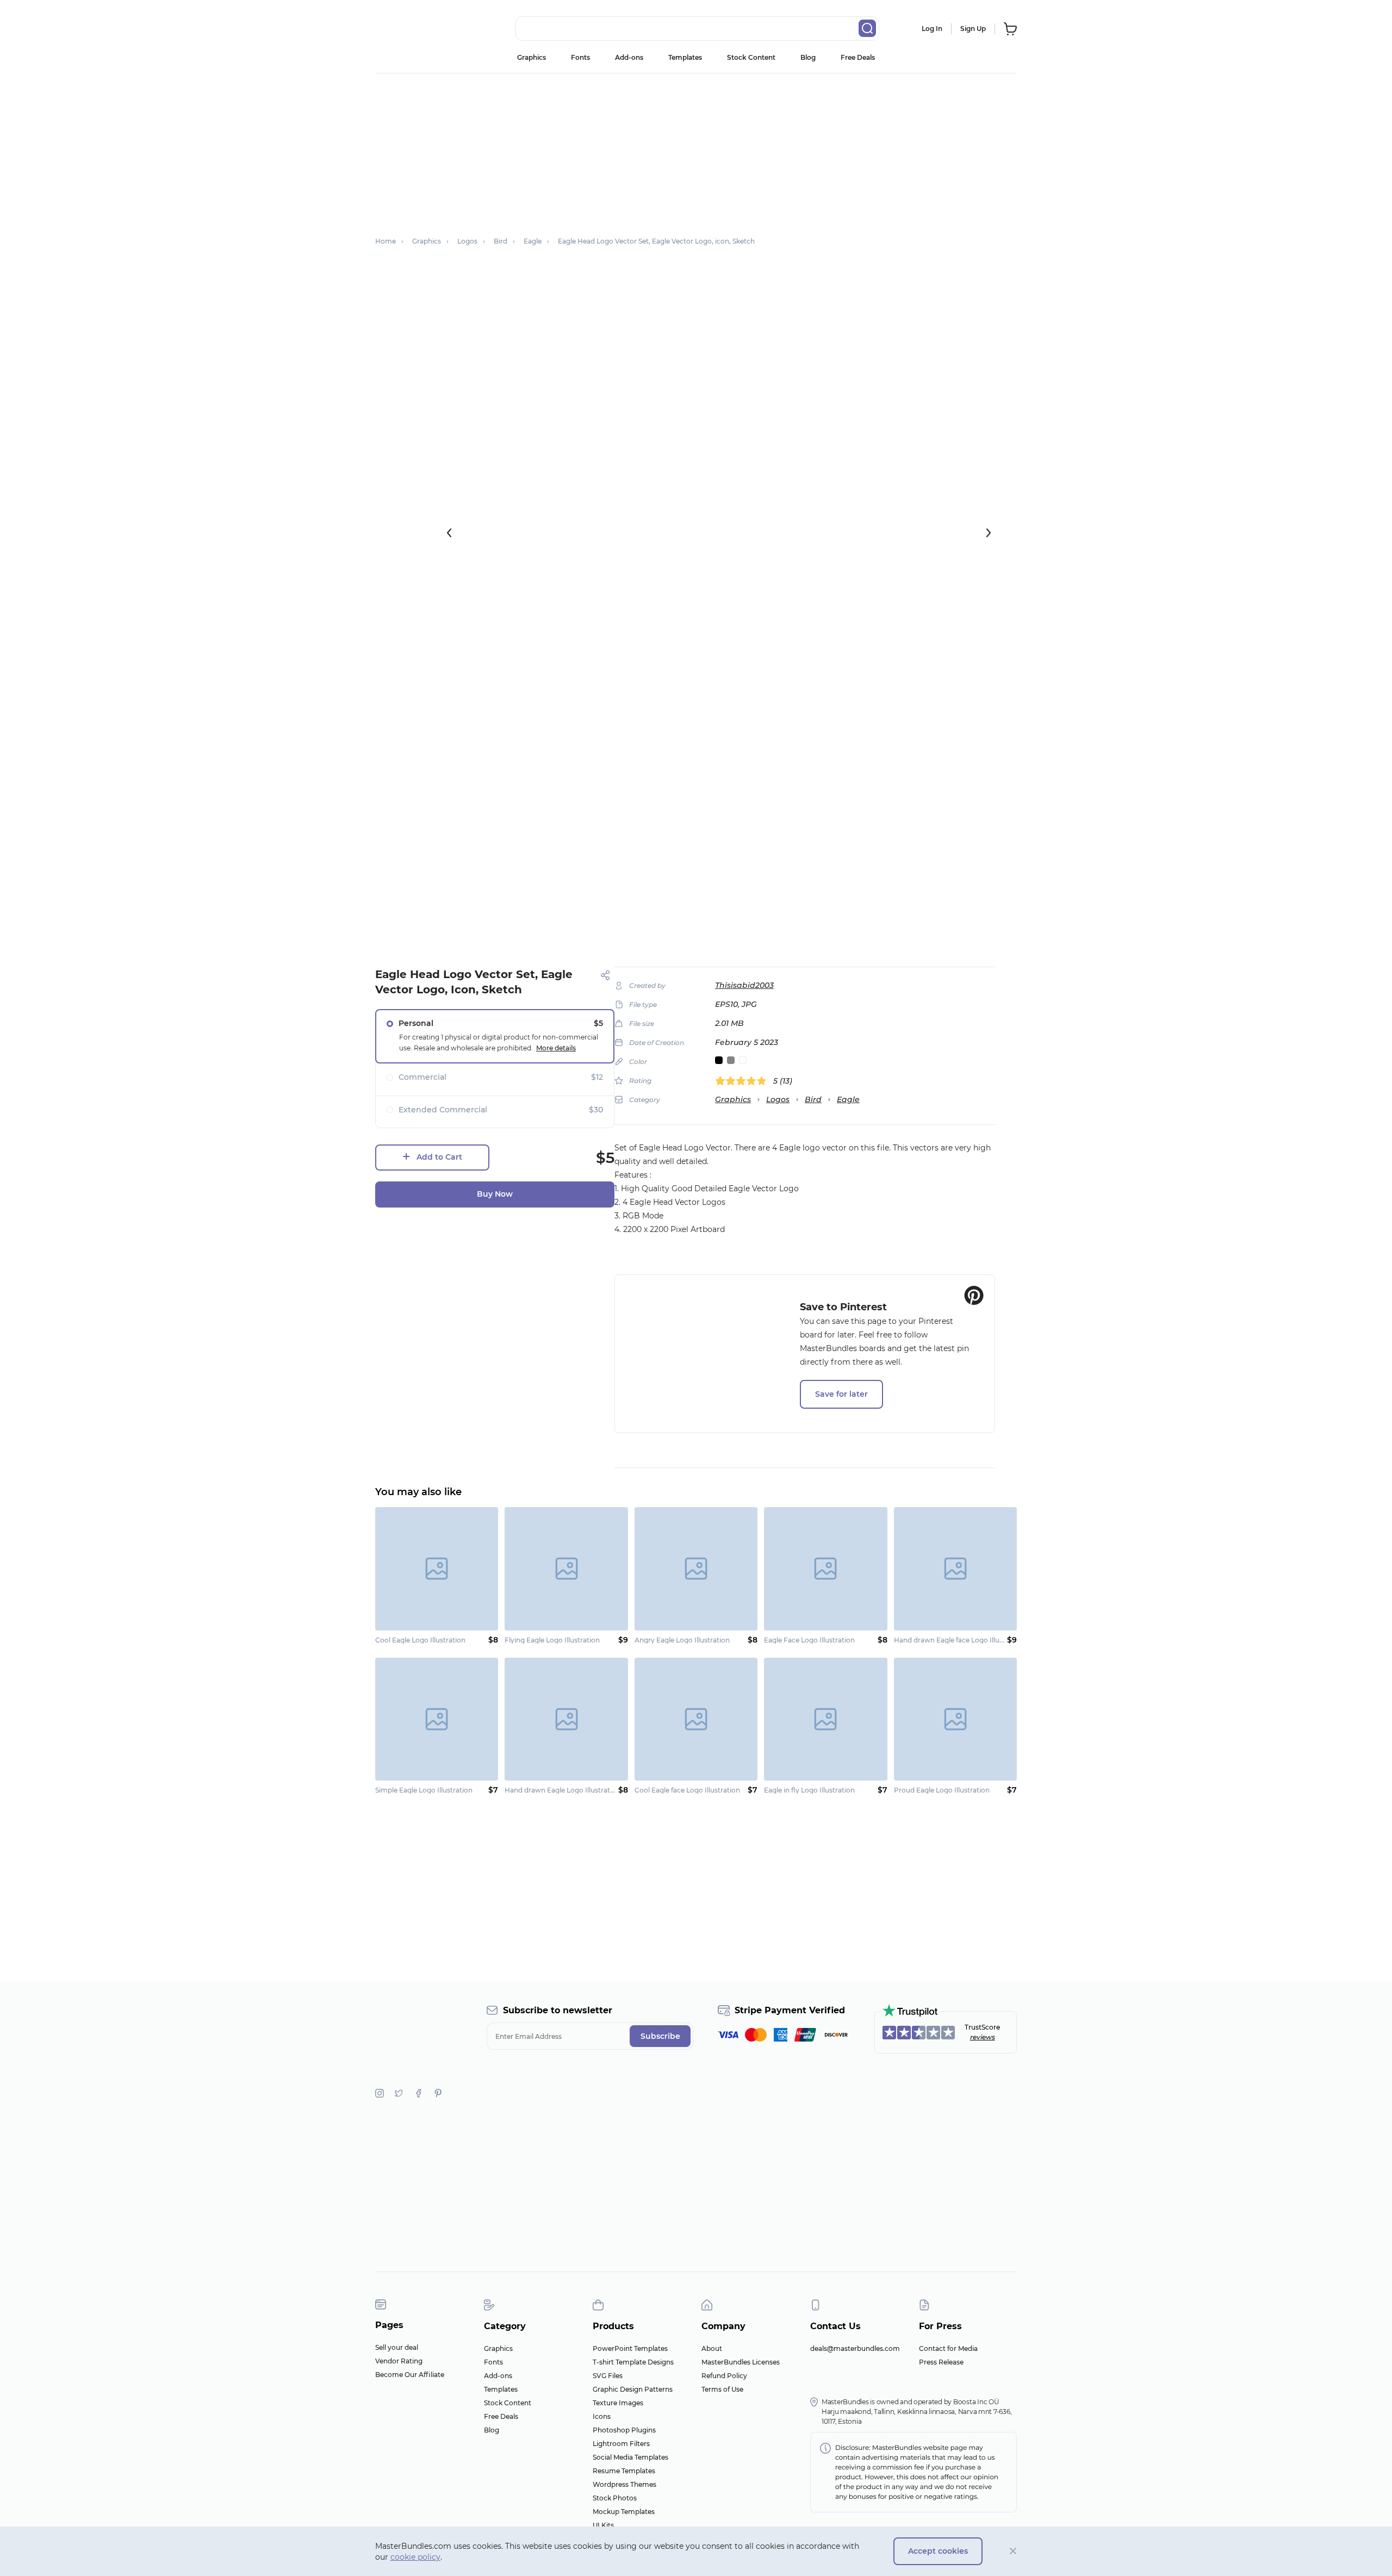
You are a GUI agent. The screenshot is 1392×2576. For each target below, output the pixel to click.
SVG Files (608, 2376)
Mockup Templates (624, 2512)
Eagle (848, 1099)
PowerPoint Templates (630, 2348)
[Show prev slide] (449, 533)
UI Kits (603, 2525)
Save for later (841, 1394)
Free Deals (858, 57)
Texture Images (618, 2403)
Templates (685, 57)
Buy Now (495, 1194)
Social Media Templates (630, 2457)
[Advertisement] (696, 150)
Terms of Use (722, 2389)
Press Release (941, 2362)
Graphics (532, 57)
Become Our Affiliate (410, 2375)
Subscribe (660, 2036)
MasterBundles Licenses (741, 2362)
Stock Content (751, 57)
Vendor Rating (399, 2361)
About (712, 2348)
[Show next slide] (989, 533)
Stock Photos (615, 2498)
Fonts (580, 57)
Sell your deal (397, 2347)
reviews (983, 2037)
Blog (808, 57)
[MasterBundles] (411, 29)
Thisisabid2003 (744, 985)
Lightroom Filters (621, 2444)
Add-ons (629, 57)
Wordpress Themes (624, 2484)
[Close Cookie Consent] (1013, 2551)
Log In (932, 29)
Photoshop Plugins (624, 2430)
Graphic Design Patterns (633, 2389)
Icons (602, 2416)
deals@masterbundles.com (855, 2348)
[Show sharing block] (605, 975)
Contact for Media (948, 2348)
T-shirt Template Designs (633, 2362)
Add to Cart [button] (439, 1157)
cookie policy (415, 2557)
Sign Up (973, 29)
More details (556, 1048)
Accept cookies (938, 2551)
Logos (778, 1099)
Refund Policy (724, 2376)
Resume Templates (624, 2471)
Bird (813, 1099)
